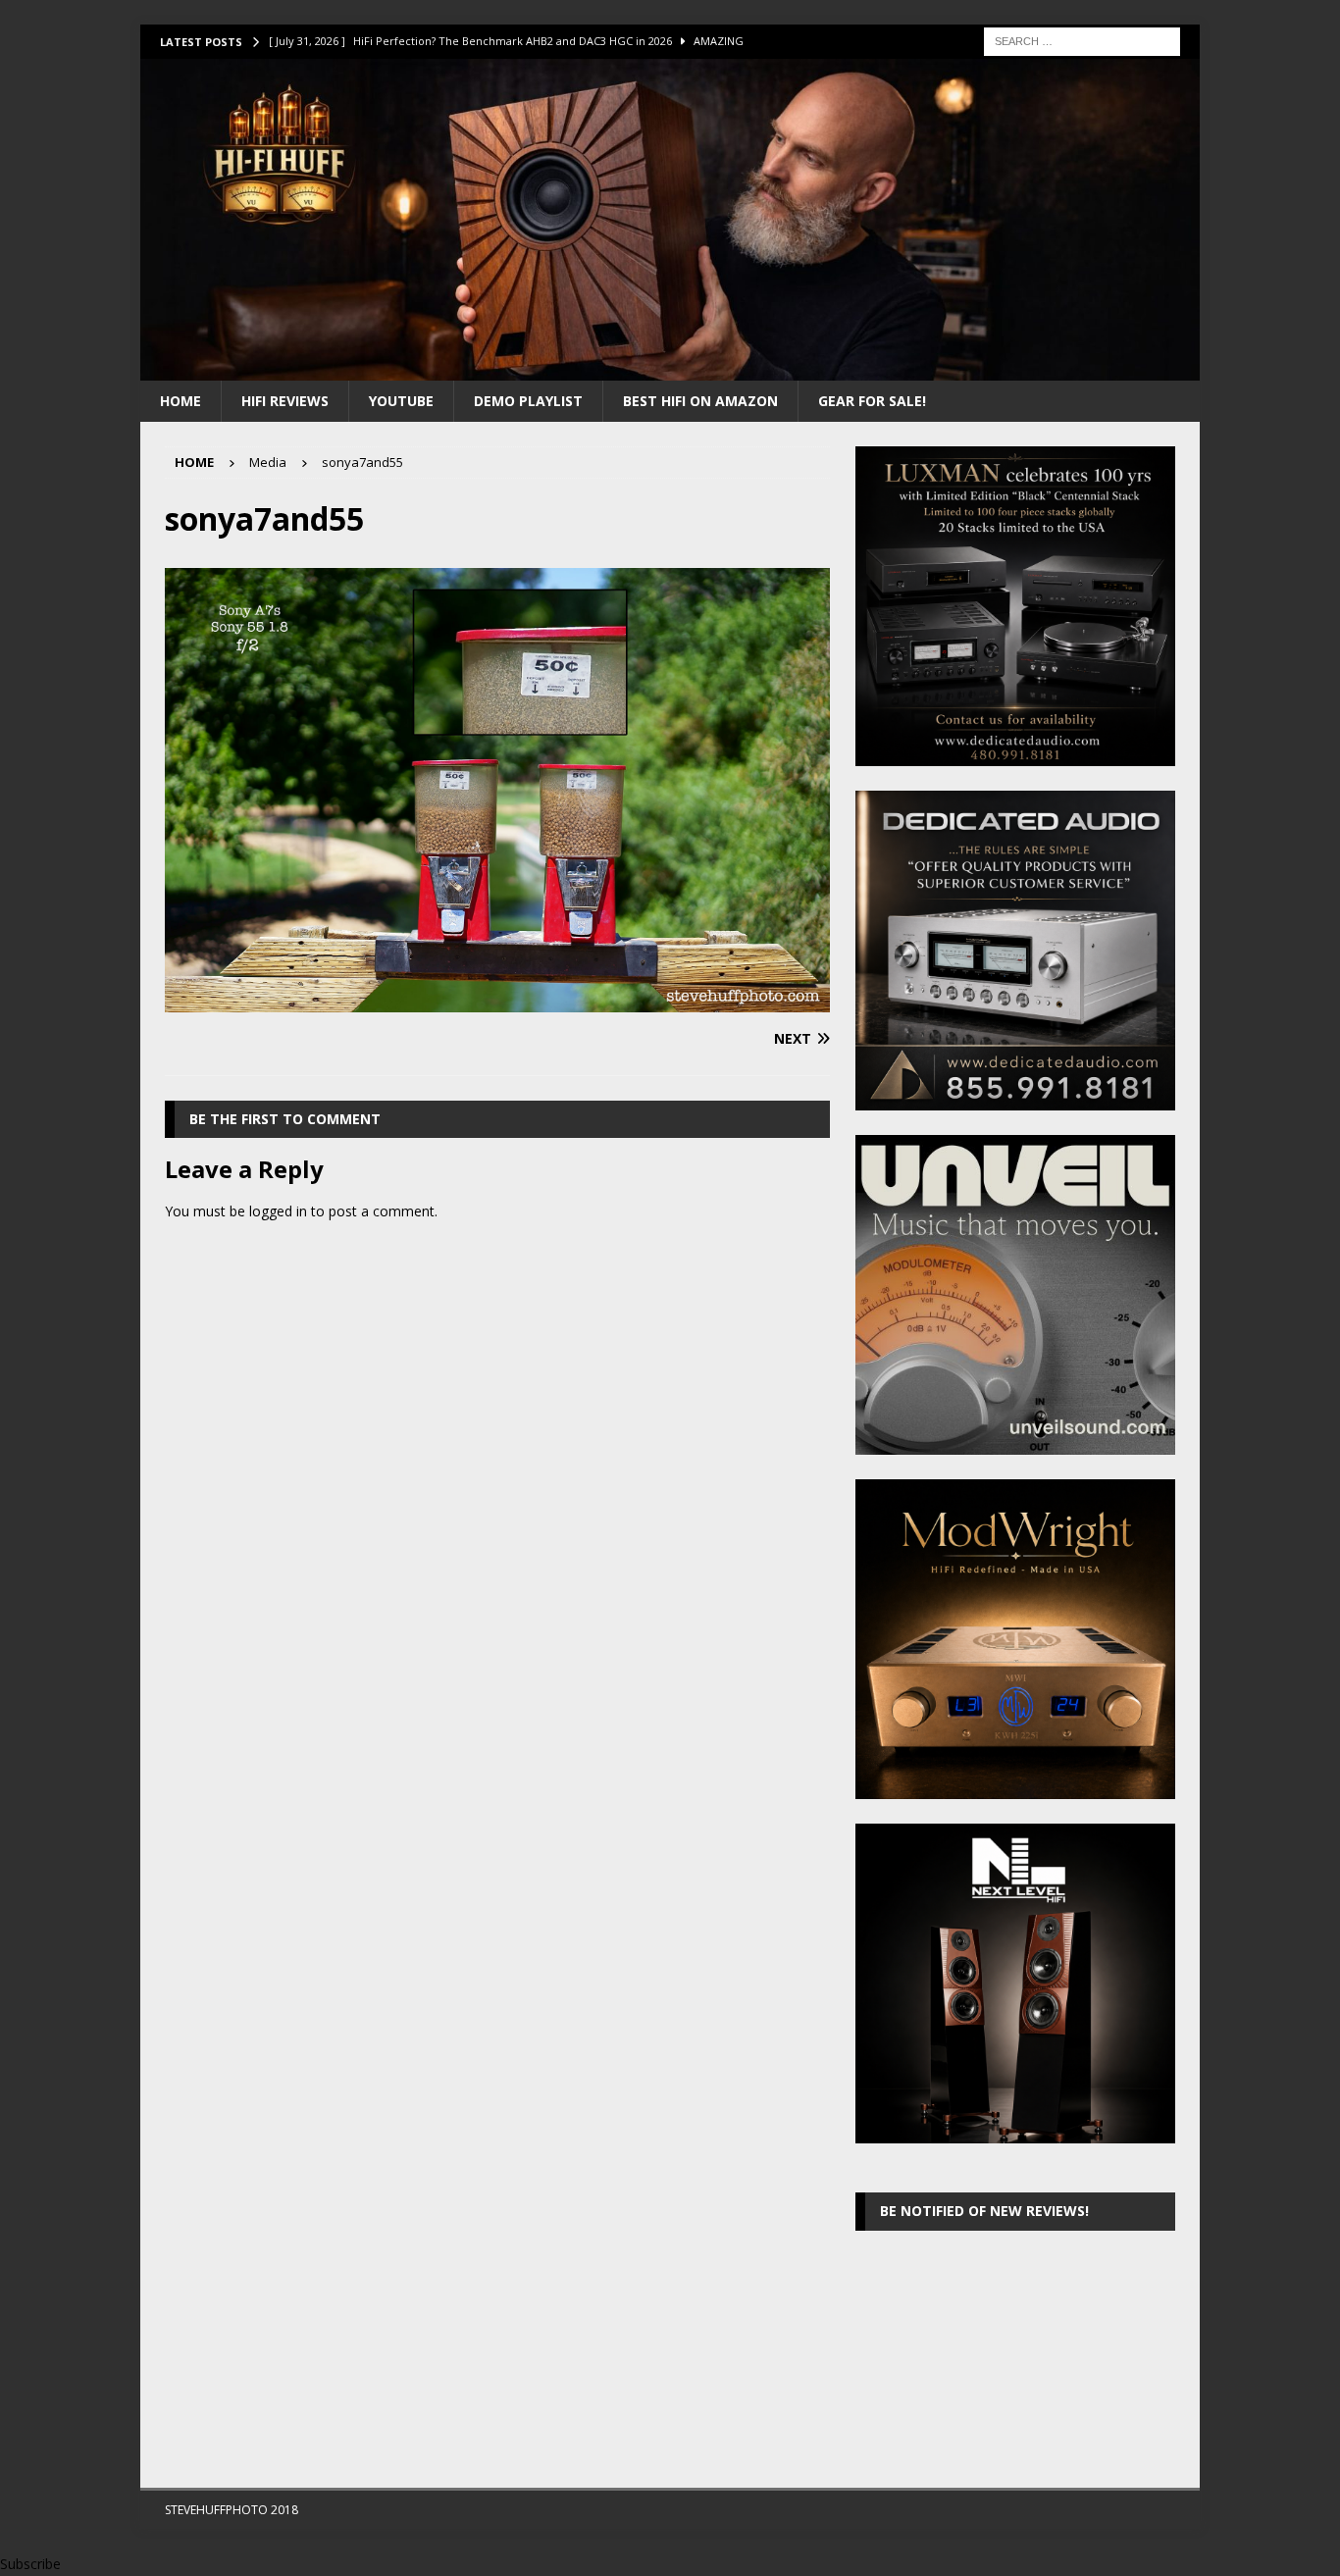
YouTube (401, 401)
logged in (278, 1211)
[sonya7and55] (497, 1001)
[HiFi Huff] (670, 368)
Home (180, 401)
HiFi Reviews (285, 401)
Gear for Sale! (872, 401)
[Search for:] (1082, 40)
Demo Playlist (528, 401)
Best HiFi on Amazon (700, 401)
